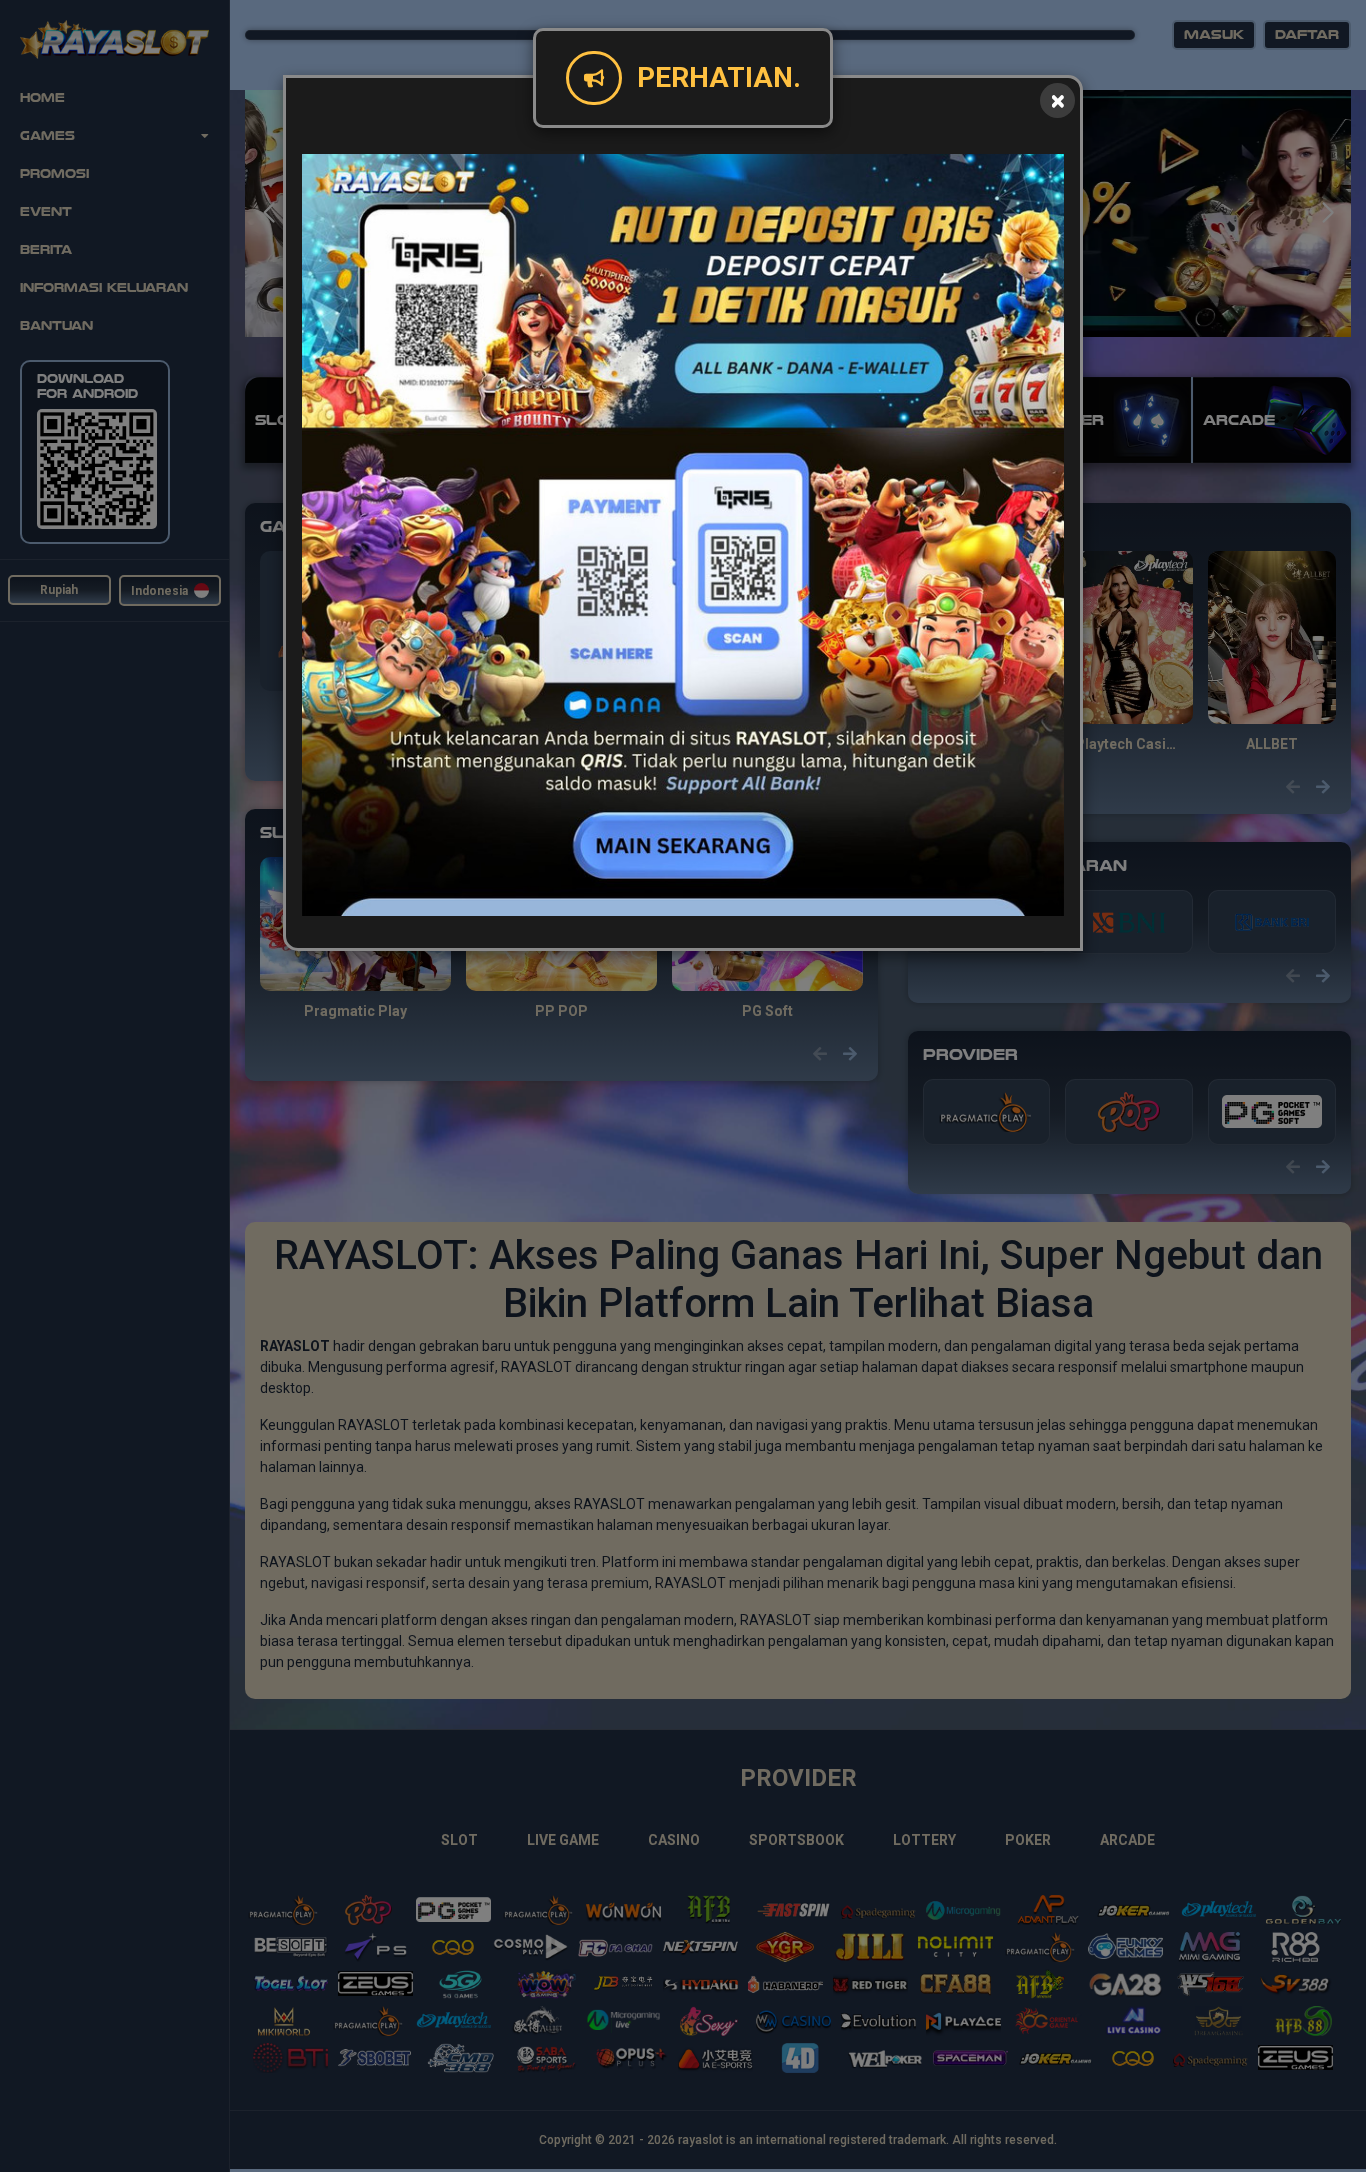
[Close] (1057, 100)
